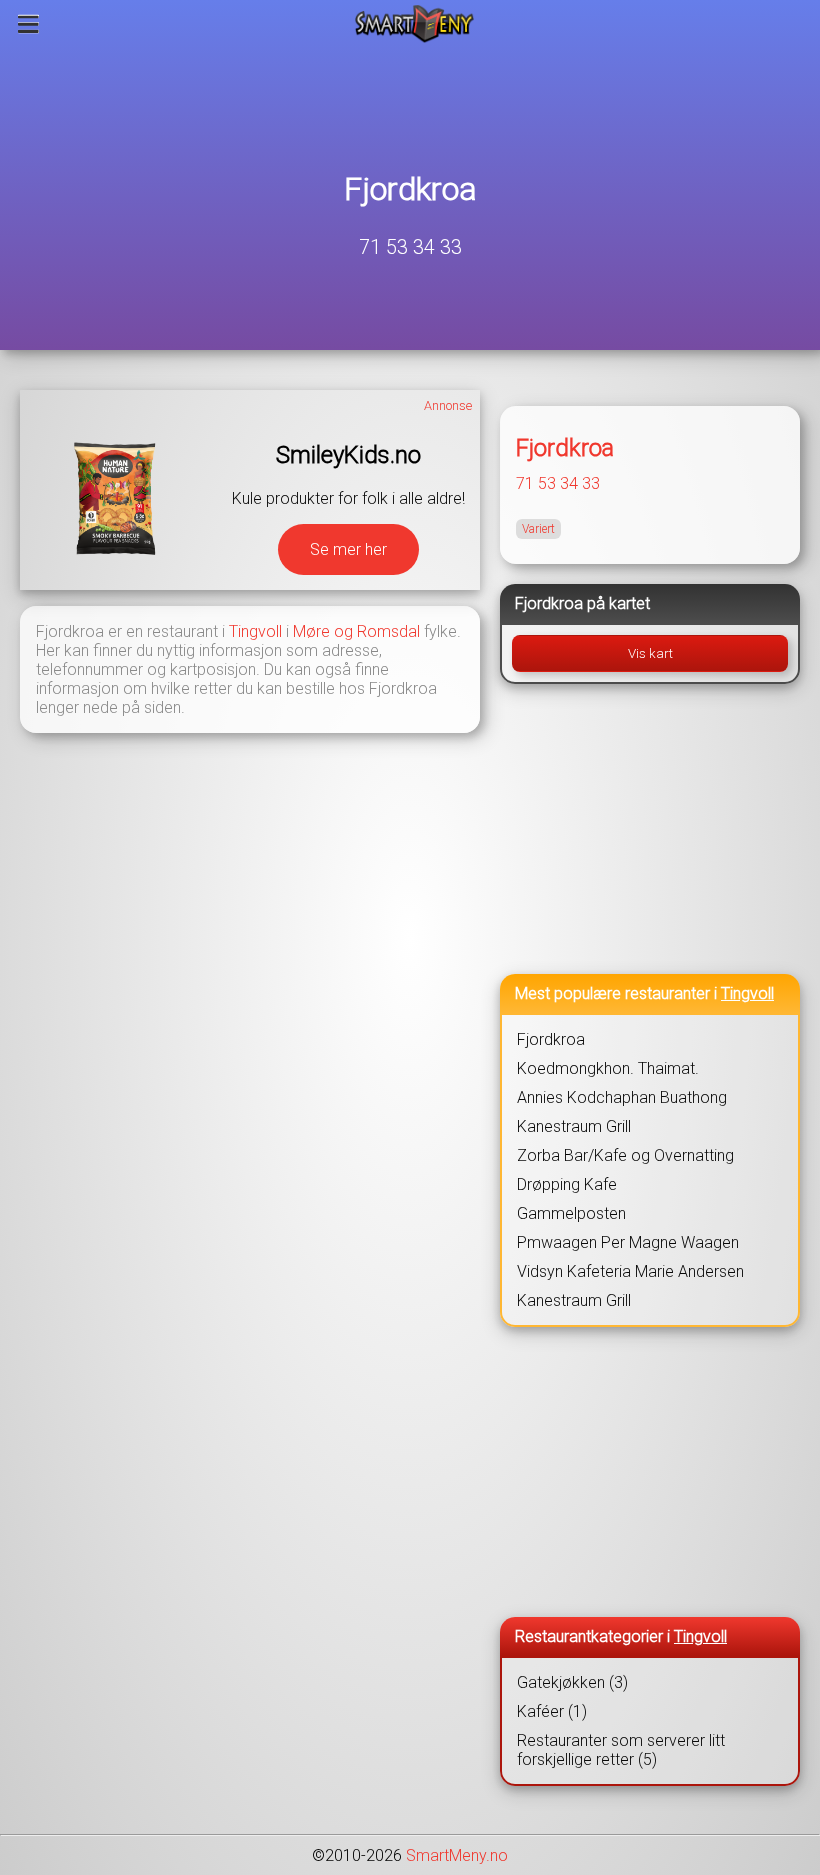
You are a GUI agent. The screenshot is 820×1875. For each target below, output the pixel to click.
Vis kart (650, 653)
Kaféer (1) (552, 1711)
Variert (538, 529)
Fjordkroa (410, 189)
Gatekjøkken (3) (572, 1682)
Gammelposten (571, 1213)
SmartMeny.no (457, 1855)
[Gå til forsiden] (414, 24)
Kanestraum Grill (574, 1126)
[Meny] (28, 24)
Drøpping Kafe (567, 1184)
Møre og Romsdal (356, 631)
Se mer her (348, 549)
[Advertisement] (650, 829)
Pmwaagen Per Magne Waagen (628, 1242)
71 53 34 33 (410, 247)
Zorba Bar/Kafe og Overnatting (625, 1155)
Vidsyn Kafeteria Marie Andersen (630, 1271)
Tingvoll (255, 631)
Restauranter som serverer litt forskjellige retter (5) (621, 1750)
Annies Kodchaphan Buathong (622, 1097)
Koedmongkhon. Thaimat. (608, 1068)
